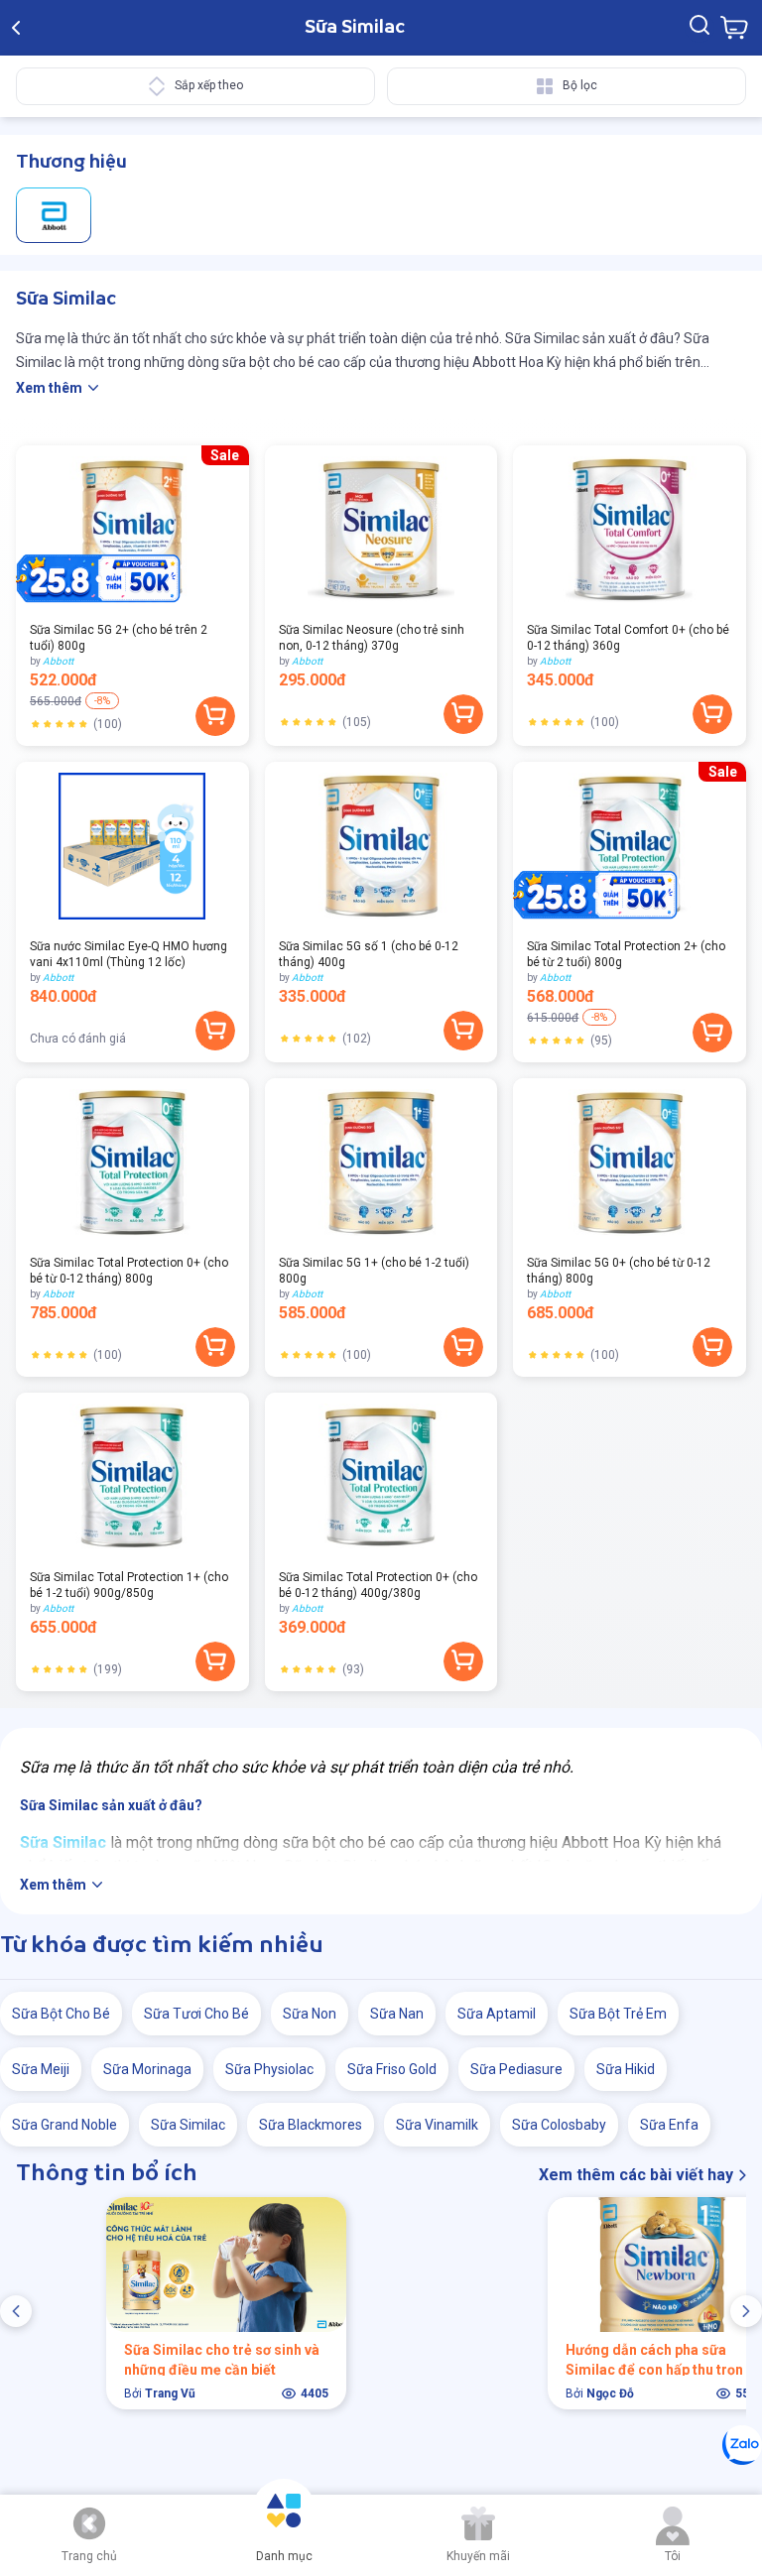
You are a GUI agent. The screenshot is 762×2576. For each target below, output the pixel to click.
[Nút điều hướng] (89, 2523)
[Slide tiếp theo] (746, 2311)
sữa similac (188, 2125)
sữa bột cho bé (61, 2014)
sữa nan (397, 2014)
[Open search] (699, 28)
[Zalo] (742, 2445)
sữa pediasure (516, 2069)
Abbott (58, 661)
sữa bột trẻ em (618, 2014)
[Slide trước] (16, 2311)
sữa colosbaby (559, 2125)
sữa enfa (669, 2125)
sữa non (310, 2014)
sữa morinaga (147, 2069)
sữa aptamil (497, 2014)
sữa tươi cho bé (196, 2014)
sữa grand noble (64, 2125)
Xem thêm (49, 388)
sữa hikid (626, 2069)
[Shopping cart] (734, 28)
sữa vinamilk (437, 2125)
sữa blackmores (311, 2125)
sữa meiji (41, 2069)
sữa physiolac (269, 2069)
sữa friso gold (392, 2069)
